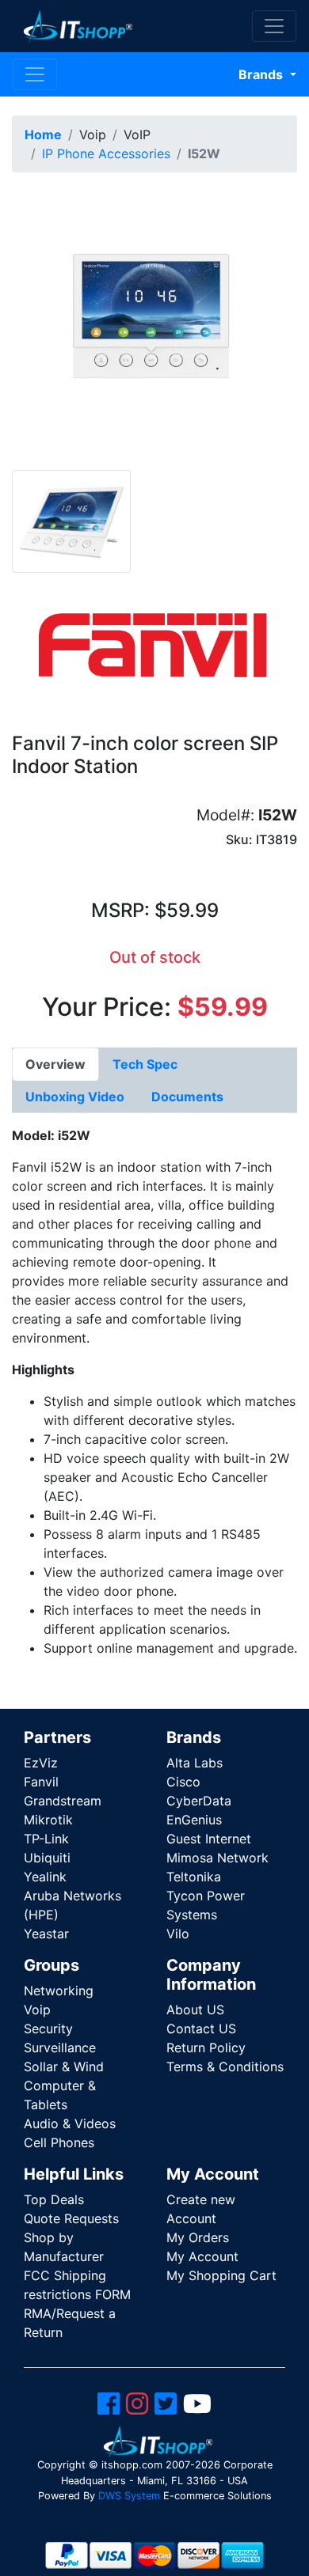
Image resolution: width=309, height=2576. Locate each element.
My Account (202, 2256)
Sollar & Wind (64, 2066)
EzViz (41, 1763)
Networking (59, 1991)
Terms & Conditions (225, 2066)
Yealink (45, 1877)
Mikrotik (48, 1820)
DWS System (129, 2496)
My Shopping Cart (221, 2275)
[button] (154, 326)
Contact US (201, 2029)
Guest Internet (209, 1839)
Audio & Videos (70, 2123)
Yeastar (46, 1934)
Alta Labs (195, 1763)
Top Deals (54, 2199)
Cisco (183, 1782)
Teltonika (194, 1877)
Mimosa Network (217, 1858)
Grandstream (63, 1801)
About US (195, 2010)
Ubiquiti (47, 1858)
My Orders (198, 2237)
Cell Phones (59, 2142)
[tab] (55, 1064)
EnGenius (194, 1820)
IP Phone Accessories (106, 153)
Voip (37, 2010)
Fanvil (41, 1782)
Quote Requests (71, 2218)
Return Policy (206, 2048)
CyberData (199, 1801)
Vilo (178, 1934)
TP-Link (46, 1839)
